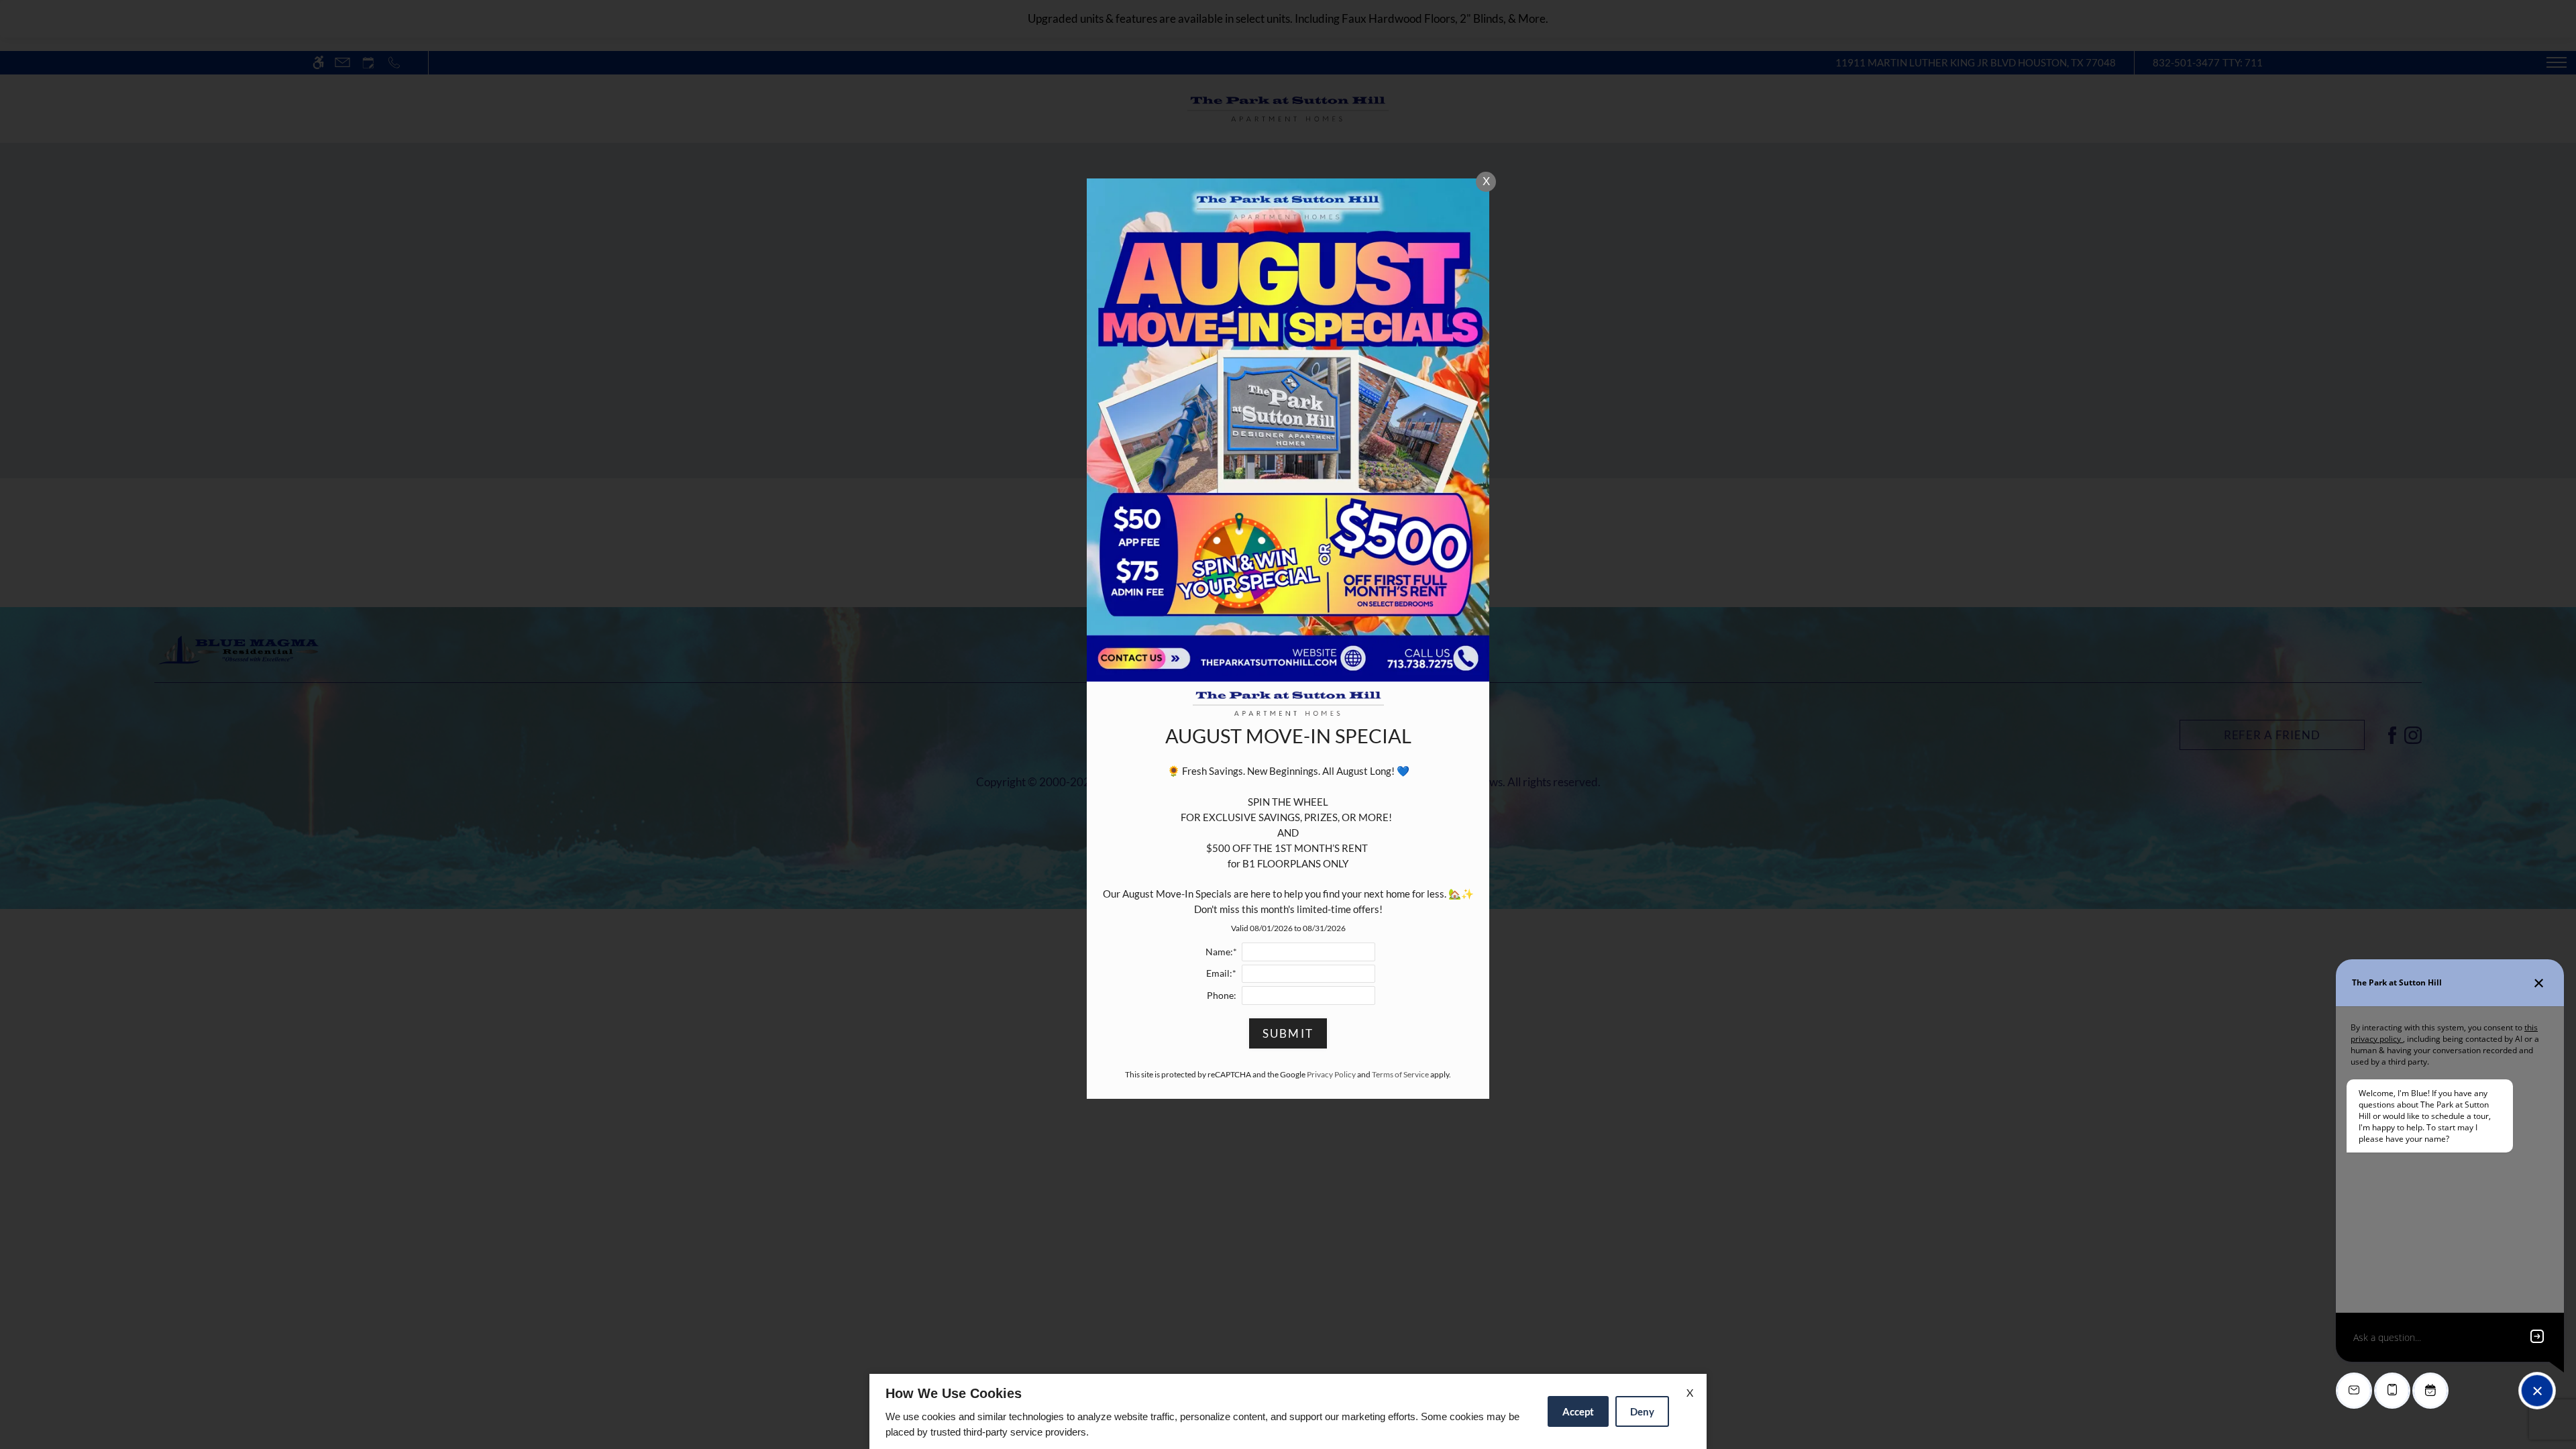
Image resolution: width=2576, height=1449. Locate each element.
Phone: (1222, 996)
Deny (1642, 1411)
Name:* (1221, 952)
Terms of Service (1400, 1074)
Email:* (1221, 973)
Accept (1578, 1411)
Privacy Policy (1331, 1074)
